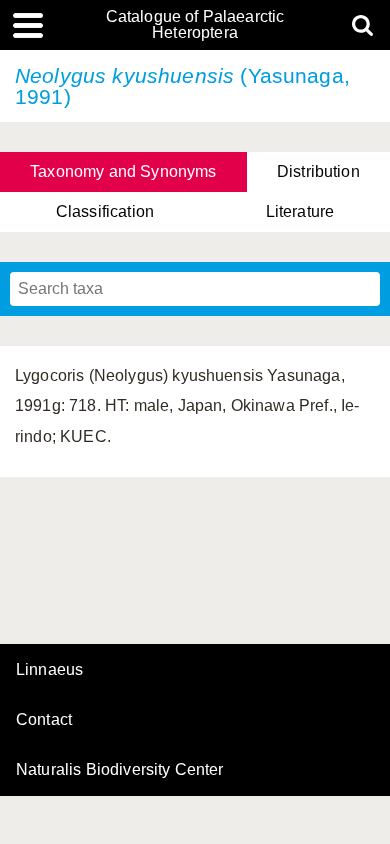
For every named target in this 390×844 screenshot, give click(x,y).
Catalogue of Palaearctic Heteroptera (195, 25)
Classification (105, 211)
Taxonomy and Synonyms (123, 171)
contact (44, 719)
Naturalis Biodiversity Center (120, 770)
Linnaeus (49, 670)
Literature (300, 211)
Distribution (318, 171)
